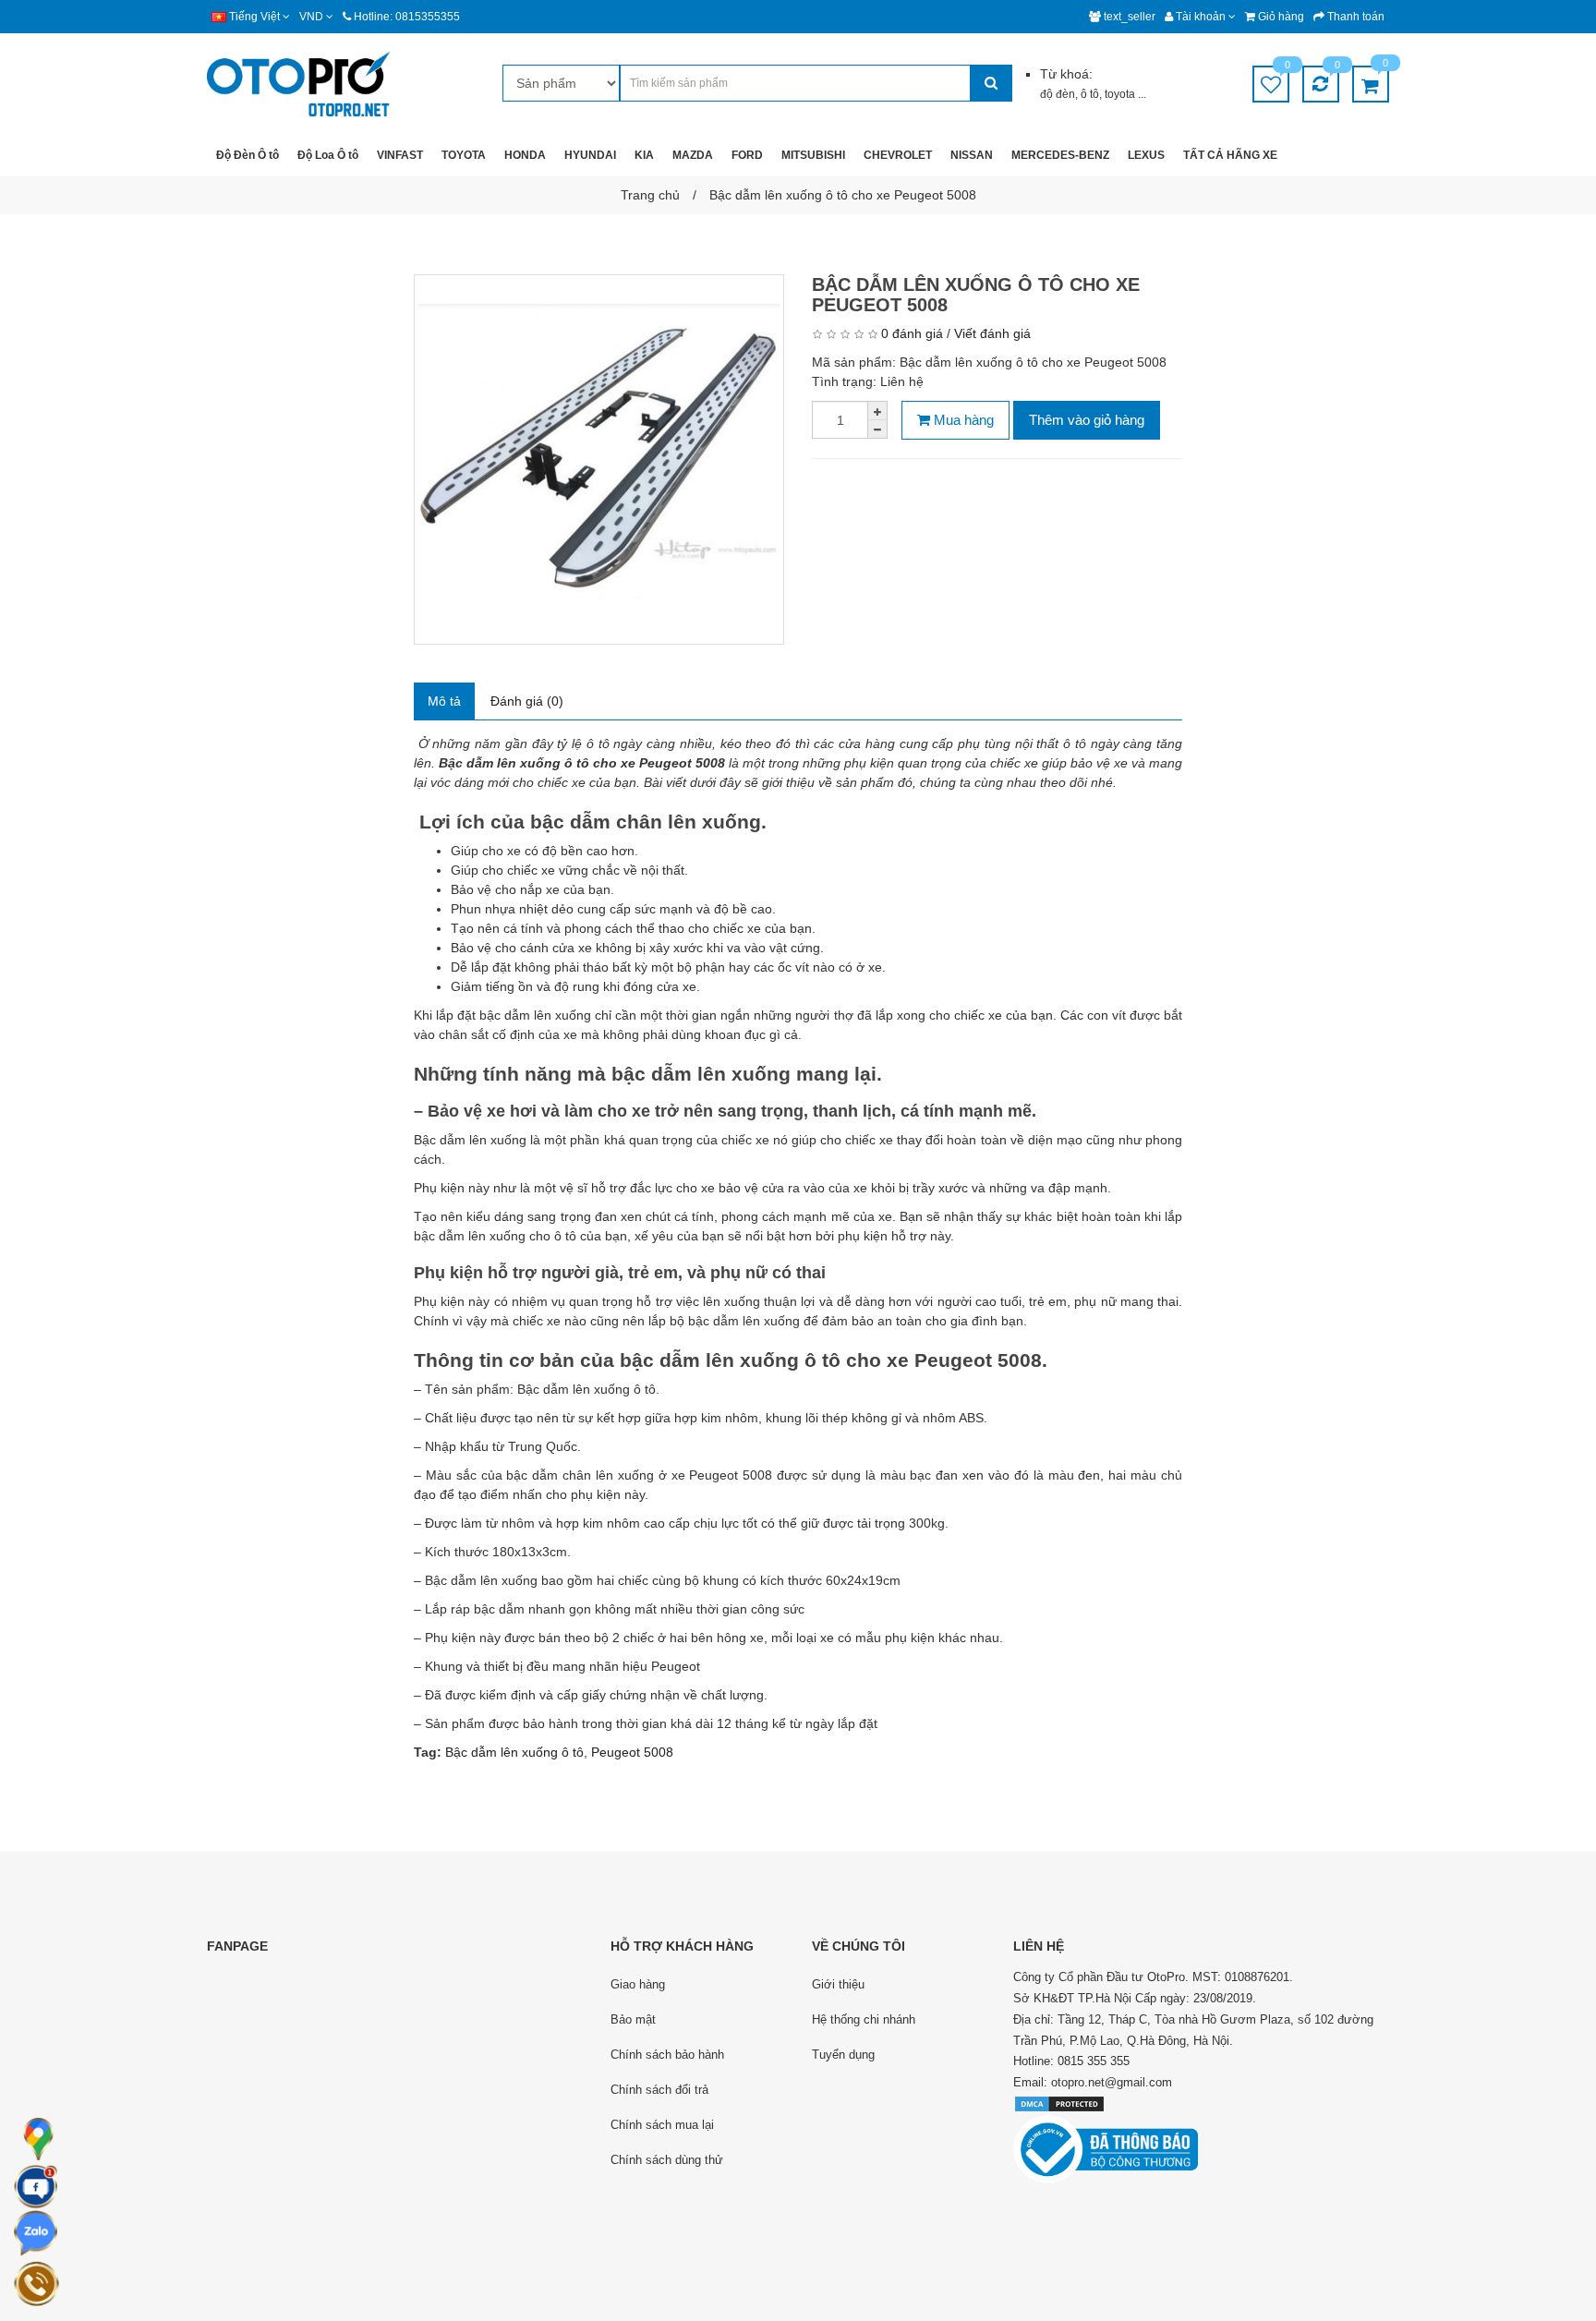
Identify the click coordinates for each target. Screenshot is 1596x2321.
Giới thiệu (838, 1984)
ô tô (1090, 94)
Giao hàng (638, 1984)
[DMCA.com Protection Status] (1059, 2103)
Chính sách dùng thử (667, 2160)
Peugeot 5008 (632, 1752)
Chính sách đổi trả (659, 2090)
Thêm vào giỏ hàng (1087, 420)
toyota (1121, 94)
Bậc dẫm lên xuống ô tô (514, 1752)
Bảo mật (633, 2019)
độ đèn (1058, 94)
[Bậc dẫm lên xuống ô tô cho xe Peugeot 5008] (599, 459)
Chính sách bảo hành (667, 2055)
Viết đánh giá (992, 333)
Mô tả (444, 701)
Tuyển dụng (843, 2055)
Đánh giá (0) (527, 701)
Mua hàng (962, 420)
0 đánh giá (912, 333)
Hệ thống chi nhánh (864, 2019)
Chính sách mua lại (662, 2125)
